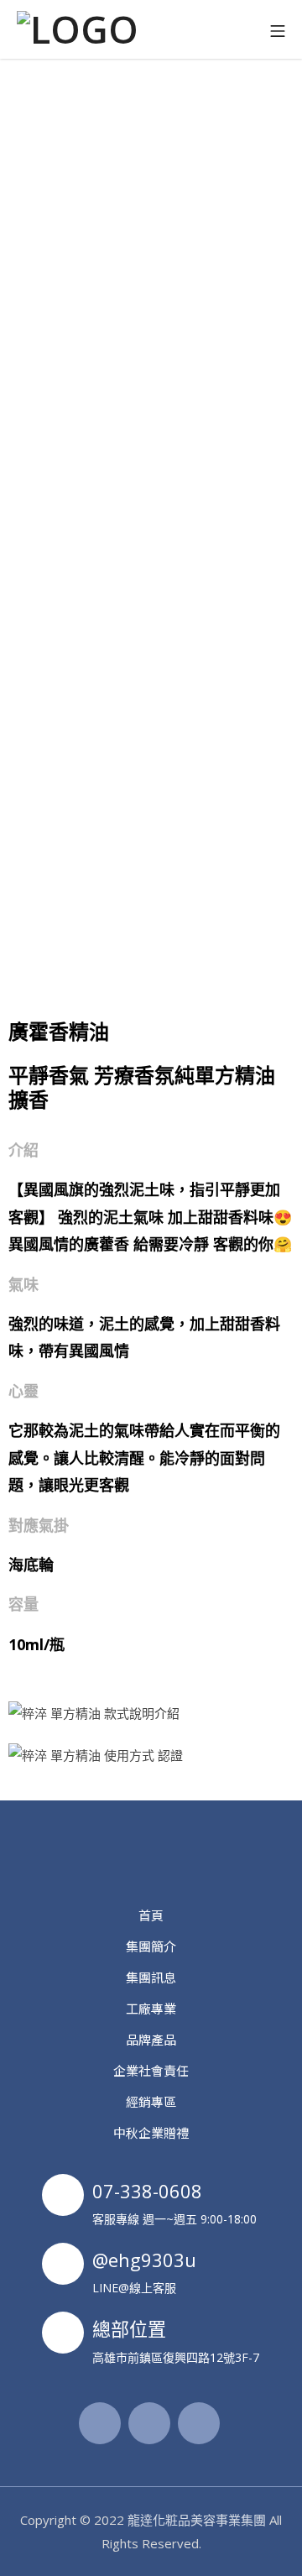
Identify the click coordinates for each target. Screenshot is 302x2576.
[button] (151, 108)
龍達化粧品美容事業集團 (197, 2520)
